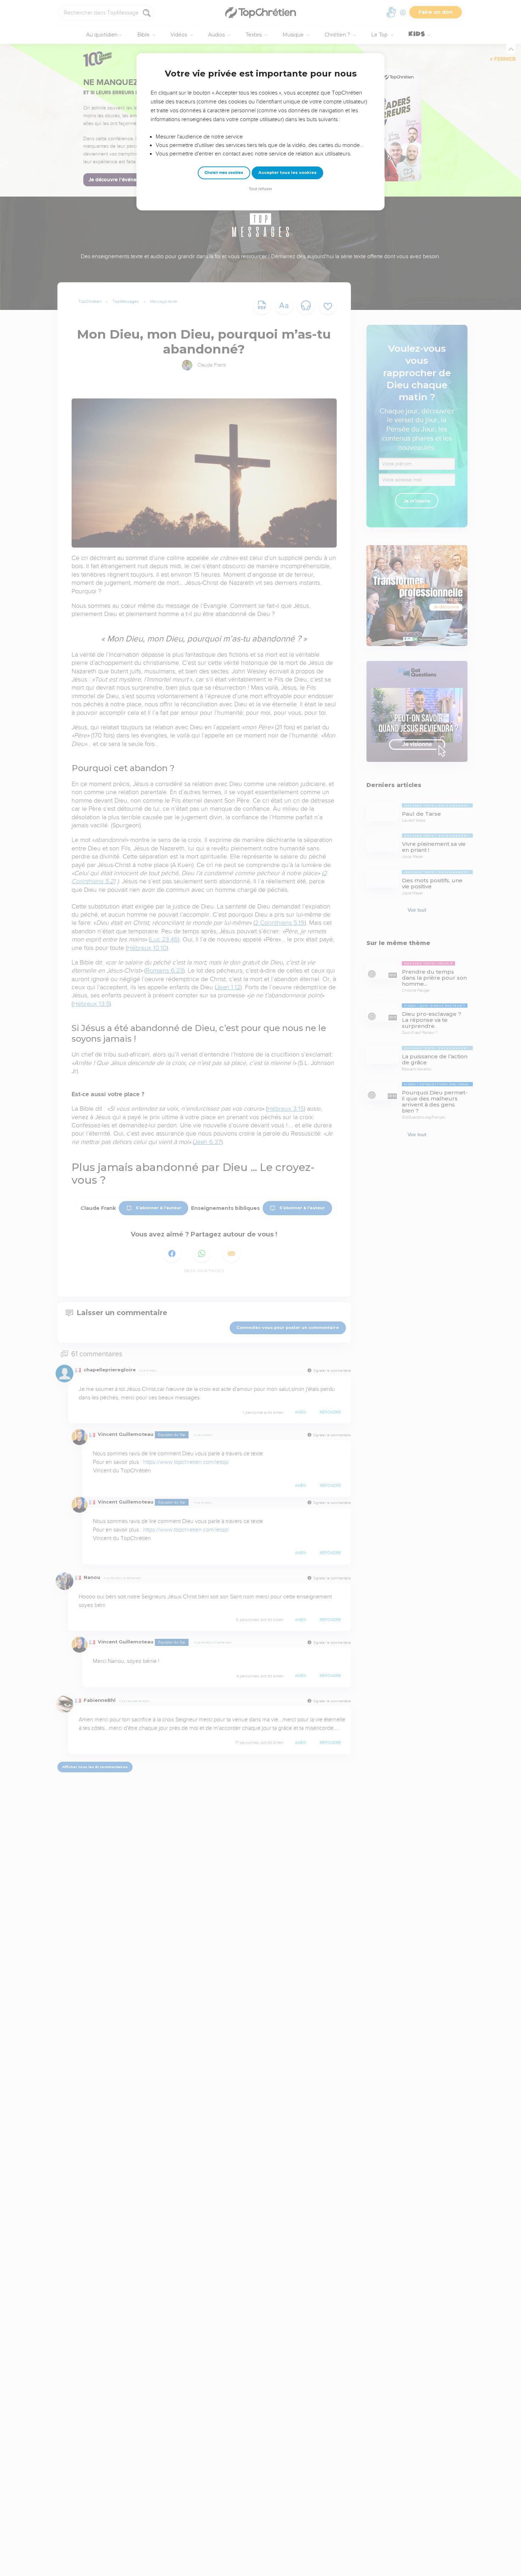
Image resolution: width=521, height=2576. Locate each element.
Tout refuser (260, 189)
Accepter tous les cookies (287, 172)
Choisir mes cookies (224, 173)
